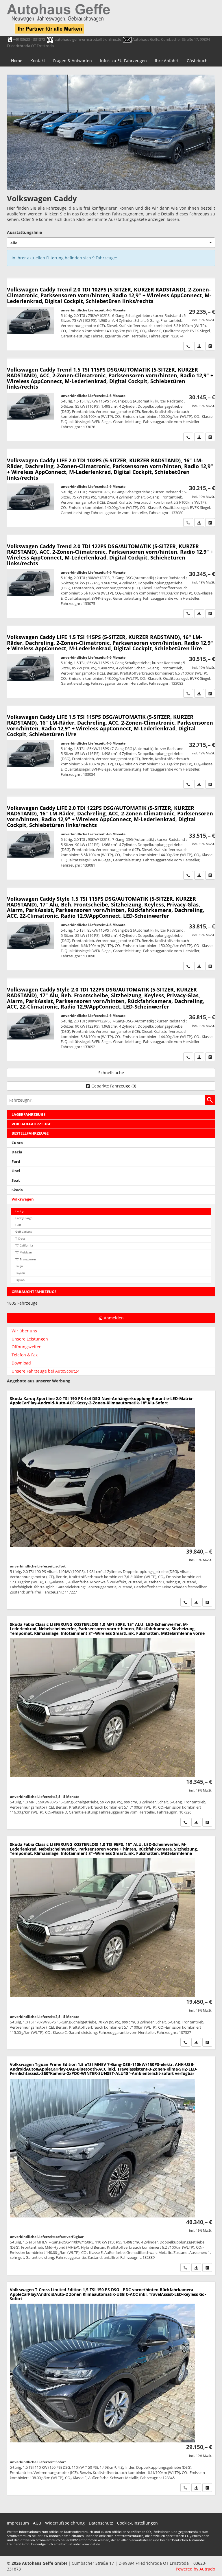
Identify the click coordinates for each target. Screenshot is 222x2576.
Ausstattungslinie (24, 232)
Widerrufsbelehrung (65, 2523)
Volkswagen (23, 1199)
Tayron (20, 1273)
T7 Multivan (24, 1252)
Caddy (20, 1211)
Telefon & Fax (25, 1355)
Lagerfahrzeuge (28, 1115)
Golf (18, 1225)
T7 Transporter (26, 1259)
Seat (16, 1180)
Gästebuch (197, 61)
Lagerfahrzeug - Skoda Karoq (111, 1500)
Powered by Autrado (195, 2569)
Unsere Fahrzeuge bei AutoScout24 (46, 1371)
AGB (37, 2523)
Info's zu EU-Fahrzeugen (123, 61)
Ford (16, 1162)
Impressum (18, 2523)
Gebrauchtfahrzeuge (34, 1292)
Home (17, 61)
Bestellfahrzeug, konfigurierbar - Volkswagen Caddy (111, 314)
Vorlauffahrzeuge (31, 1124)
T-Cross (20, 1239)
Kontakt (38, 61)
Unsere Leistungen (30, 1339)
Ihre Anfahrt (167, 61)
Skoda (17, 1190)
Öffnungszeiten (27, 1347)
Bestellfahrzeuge (30, 1133)
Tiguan (20, 1280)
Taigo (19, 1266)
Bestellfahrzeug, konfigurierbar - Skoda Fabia (111, 1723)
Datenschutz (101, 2523)
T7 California (24, 1245)
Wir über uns (24, 1331)
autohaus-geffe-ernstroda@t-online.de (88, 39)
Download (21, 1363)
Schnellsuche (111, 1073)
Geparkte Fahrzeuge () (114, 1086)
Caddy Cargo (24, 1218)
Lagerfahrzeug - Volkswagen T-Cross (111, 2388)
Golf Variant (24, 1232)
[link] (188, 346)
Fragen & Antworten (73, 61)
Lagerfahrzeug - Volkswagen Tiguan (111, 2166)
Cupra (17, 1143)
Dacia (17, 1152)
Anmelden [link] (114, 1318)
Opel (16, 1171)
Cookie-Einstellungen (137, 2523)
